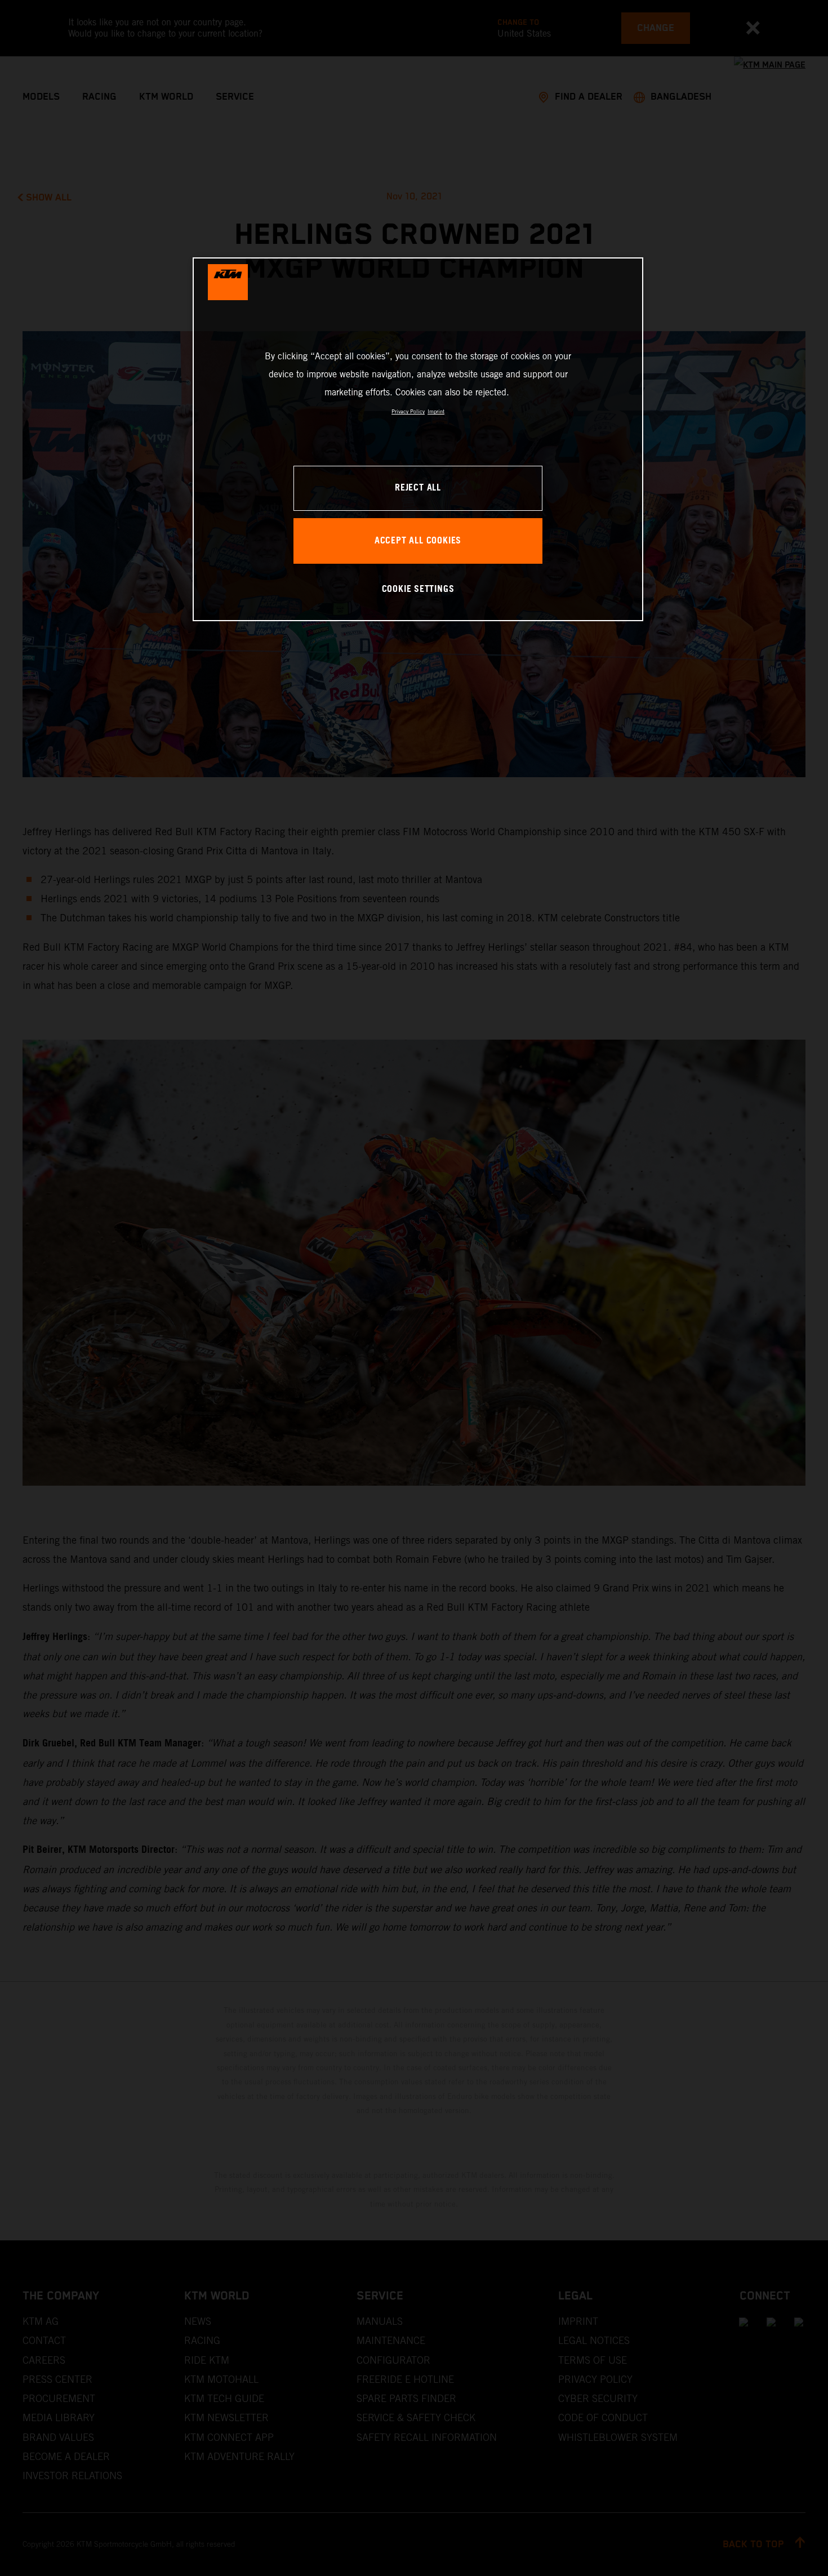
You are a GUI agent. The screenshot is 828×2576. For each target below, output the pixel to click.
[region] (418, 439)
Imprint (436, 411)
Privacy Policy (408, 411)
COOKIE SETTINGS (418, 589)
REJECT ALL (418, 488)
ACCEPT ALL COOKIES (418, 541)
